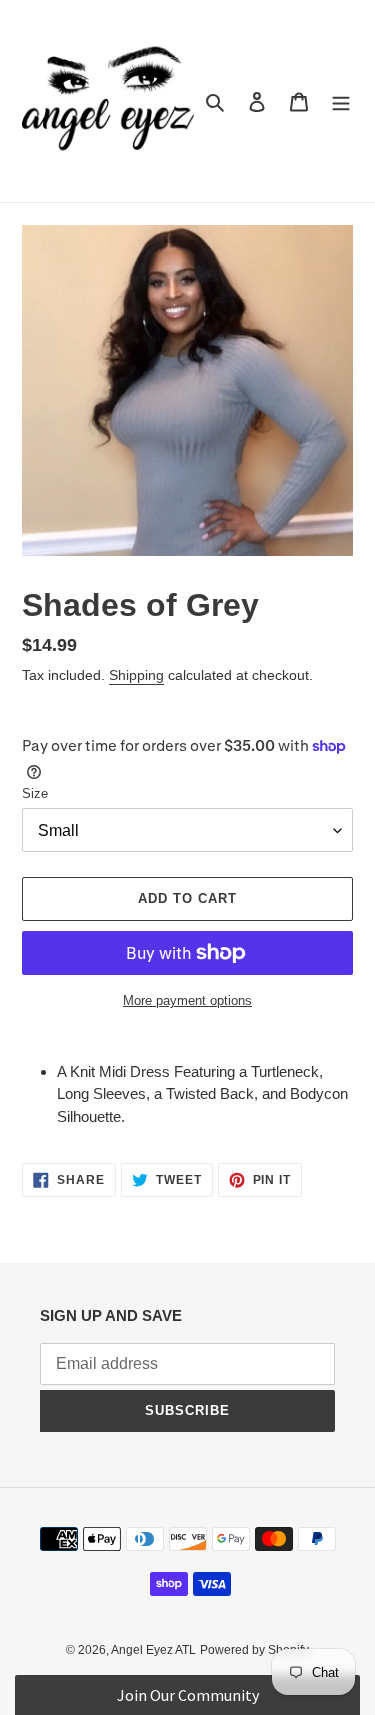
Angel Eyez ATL (153, 1650)
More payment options (187, 1000)
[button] (187, 1695)
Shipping (136, 675)
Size (35, 793)
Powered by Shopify (254, 1650)
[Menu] (341, 101)
